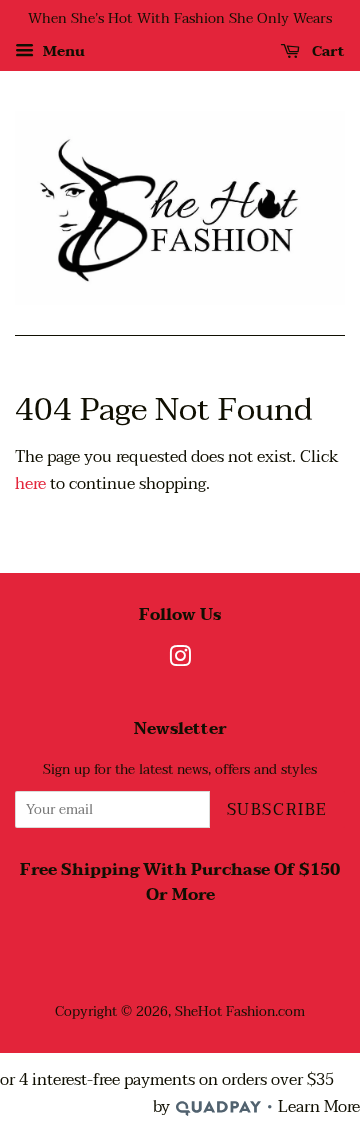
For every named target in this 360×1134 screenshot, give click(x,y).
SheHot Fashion (225, 1011)
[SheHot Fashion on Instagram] (180, 660)
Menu (62, 51)
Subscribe (277, 810)
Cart (326, 51)
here (30, 484)
